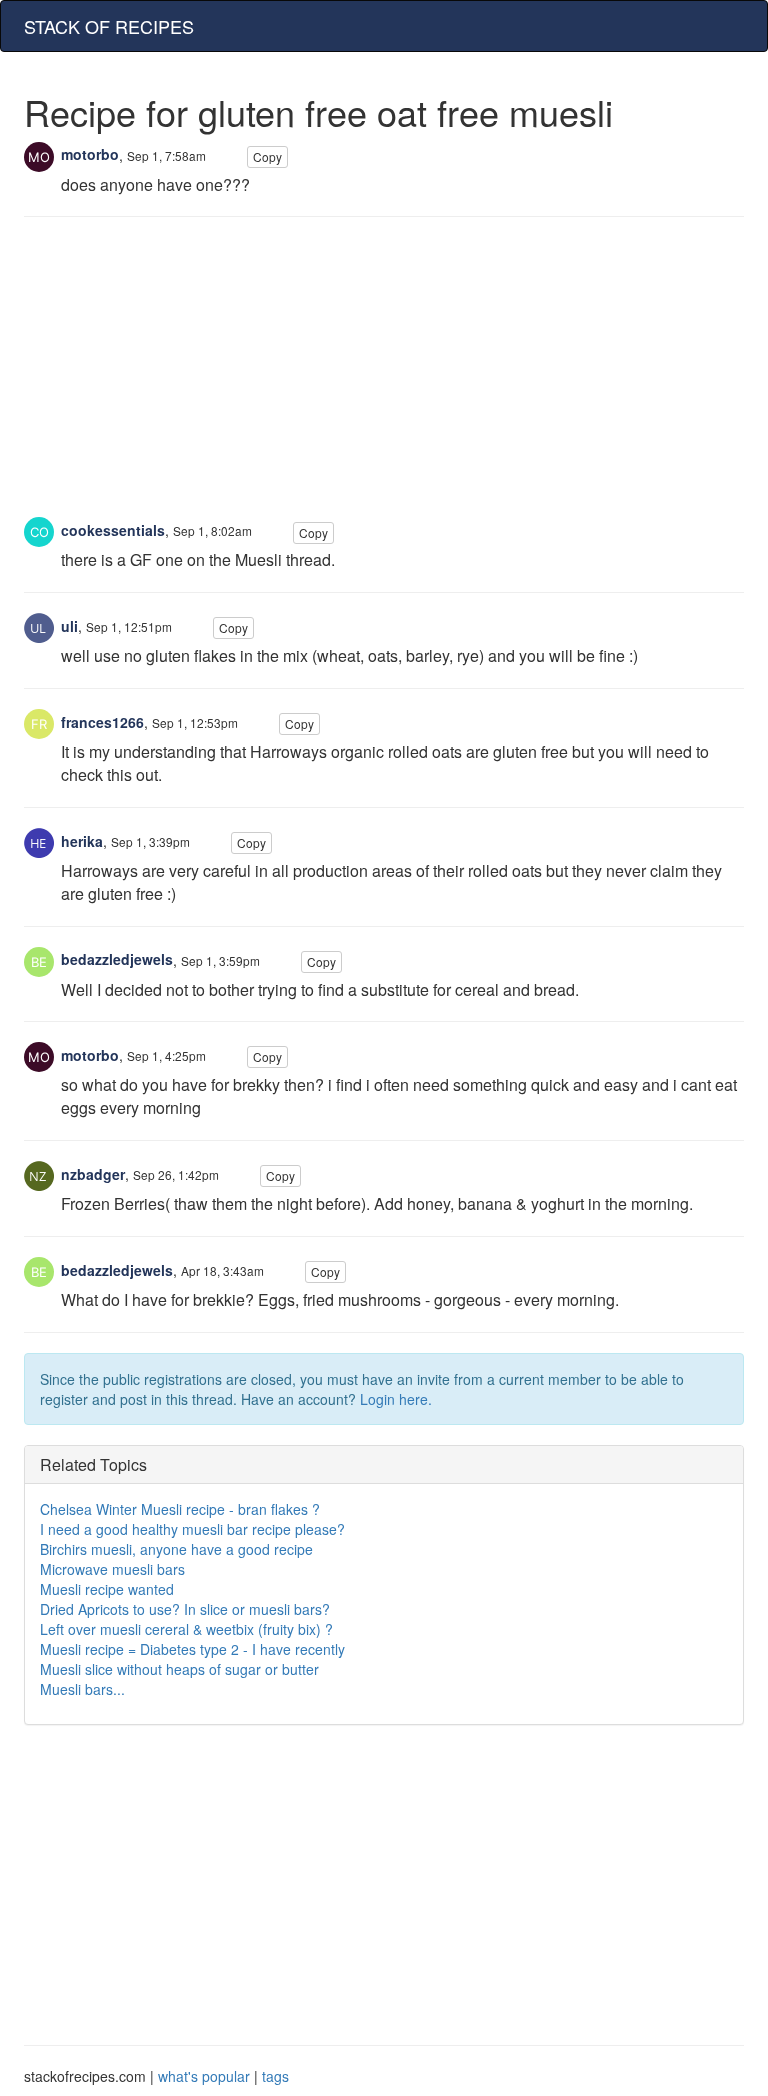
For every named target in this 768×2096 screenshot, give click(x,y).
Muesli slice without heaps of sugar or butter (179, 1669)
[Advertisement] (384, 377)
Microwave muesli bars (112, 1569)
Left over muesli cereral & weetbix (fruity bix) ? (186, 1629)
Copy (267, 156)
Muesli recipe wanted (107, 1589)
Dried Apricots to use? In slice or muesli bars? (185, 1609)
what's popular (204, 2076)
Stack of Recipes (109, 26)
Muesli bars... (82, 1689)
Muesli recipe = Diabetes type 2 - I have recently (192, 1649)
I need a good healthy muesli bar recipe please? (192, 1529)
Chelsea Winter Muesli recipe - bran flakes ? (180, 1509)
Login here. (396, 1399)
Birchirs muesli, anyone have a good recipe (176, 1549)
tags (275, 2076)
